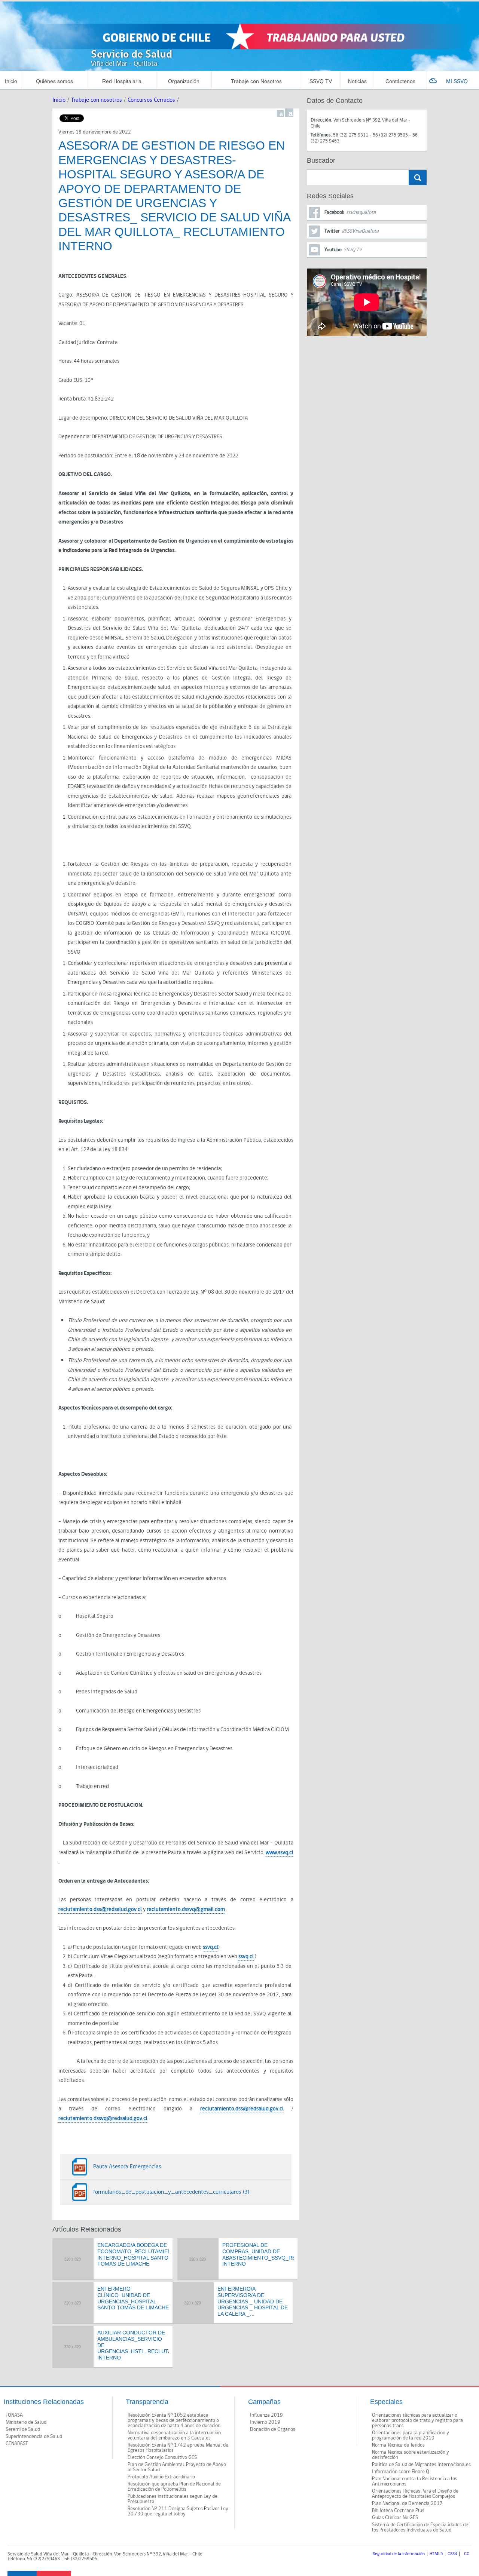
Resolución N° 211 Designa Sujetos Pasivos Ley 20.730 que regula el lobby (178, 2511)
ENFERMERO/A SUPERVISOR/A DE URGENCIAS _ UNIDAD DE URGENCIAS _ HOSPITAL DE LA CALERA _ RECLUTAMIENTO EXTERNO (253, 2301)
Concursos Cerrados (151, 100)
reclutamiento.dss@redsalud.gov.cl (100, 1909)
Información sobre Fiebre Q (401, 2472)
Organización (184, 81)
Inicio (11, 81)
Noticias (357, 81)
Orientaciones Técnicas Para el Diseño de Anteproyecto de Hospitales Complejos (415, 2494)
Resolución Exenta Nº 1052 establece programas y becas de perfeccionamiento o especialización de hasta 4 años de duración (174, 2420)
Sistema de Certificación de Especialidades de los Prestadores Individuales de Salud (420, 2527)
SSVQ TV (321, 81)
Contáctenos (400, 81)
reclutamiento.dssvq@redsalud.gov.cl (103, 2118)
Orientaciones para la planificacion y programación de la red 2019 (411, 2435)
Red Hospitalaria (122, 81)
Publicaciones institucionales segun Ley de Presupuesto (173, 2499)
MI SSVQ (457, 81)
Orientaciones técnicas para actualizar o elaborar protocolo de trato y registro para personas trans (417, 2420)
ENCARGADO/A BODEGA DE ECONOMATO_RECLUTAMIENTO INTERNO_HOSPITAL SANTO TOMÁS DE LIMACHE (133, 2254)
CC (467, 2554)
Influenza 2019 (266, 2415)
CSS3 (452, 2554)
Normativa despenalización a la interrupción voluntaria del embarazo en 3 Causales (174, 2435)
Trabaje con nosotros (97, 100)
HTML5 (436, 2554)
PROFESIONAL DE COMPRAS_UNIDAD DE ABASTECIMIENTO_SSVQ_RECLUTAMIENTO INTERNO (258, 2254)
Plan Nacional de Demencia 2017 (407, 2503)
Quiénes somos (54, 81)
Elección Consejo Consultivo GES (162, 2457)
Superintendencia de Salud (34, 2437)
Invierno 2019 (265, 2422)
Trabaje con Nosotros (256, 81)
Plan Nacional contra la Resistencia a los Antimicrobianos (415, 2481)
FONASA (14, 2415)
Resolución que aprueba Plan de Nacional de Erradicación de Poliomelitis (174, 2487)
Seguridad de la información (399, 2554)
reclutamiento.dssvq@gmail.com (186, 1909)
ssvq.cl (210, 1947)
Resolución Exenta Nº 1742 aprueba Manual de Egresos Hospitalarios (178, 2448)
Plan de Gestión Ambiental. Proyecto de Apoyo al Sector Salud (177, 2467)
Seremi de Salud (23, 2429)
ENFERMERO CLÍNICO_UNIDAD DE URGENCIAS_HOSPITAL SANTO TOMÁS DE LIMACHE (133, 2298)
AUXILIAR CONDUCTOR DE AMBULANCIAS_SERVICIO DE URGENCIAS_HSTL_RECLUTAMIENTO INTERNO (133, 2345)
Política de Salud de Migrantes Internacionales (421, 2465)
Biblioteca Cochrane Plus (398, 2511)
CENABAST (17, 2444)
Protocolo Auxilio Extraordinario (161, 2477)
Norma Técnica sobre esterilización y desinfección (411, 2455)
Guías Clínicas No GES (395, 2518)
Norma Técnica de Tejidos (398, 2445)
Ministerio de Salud (26, 2422)
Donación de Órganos (273, 2429)
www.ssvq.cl (280, 1853)
